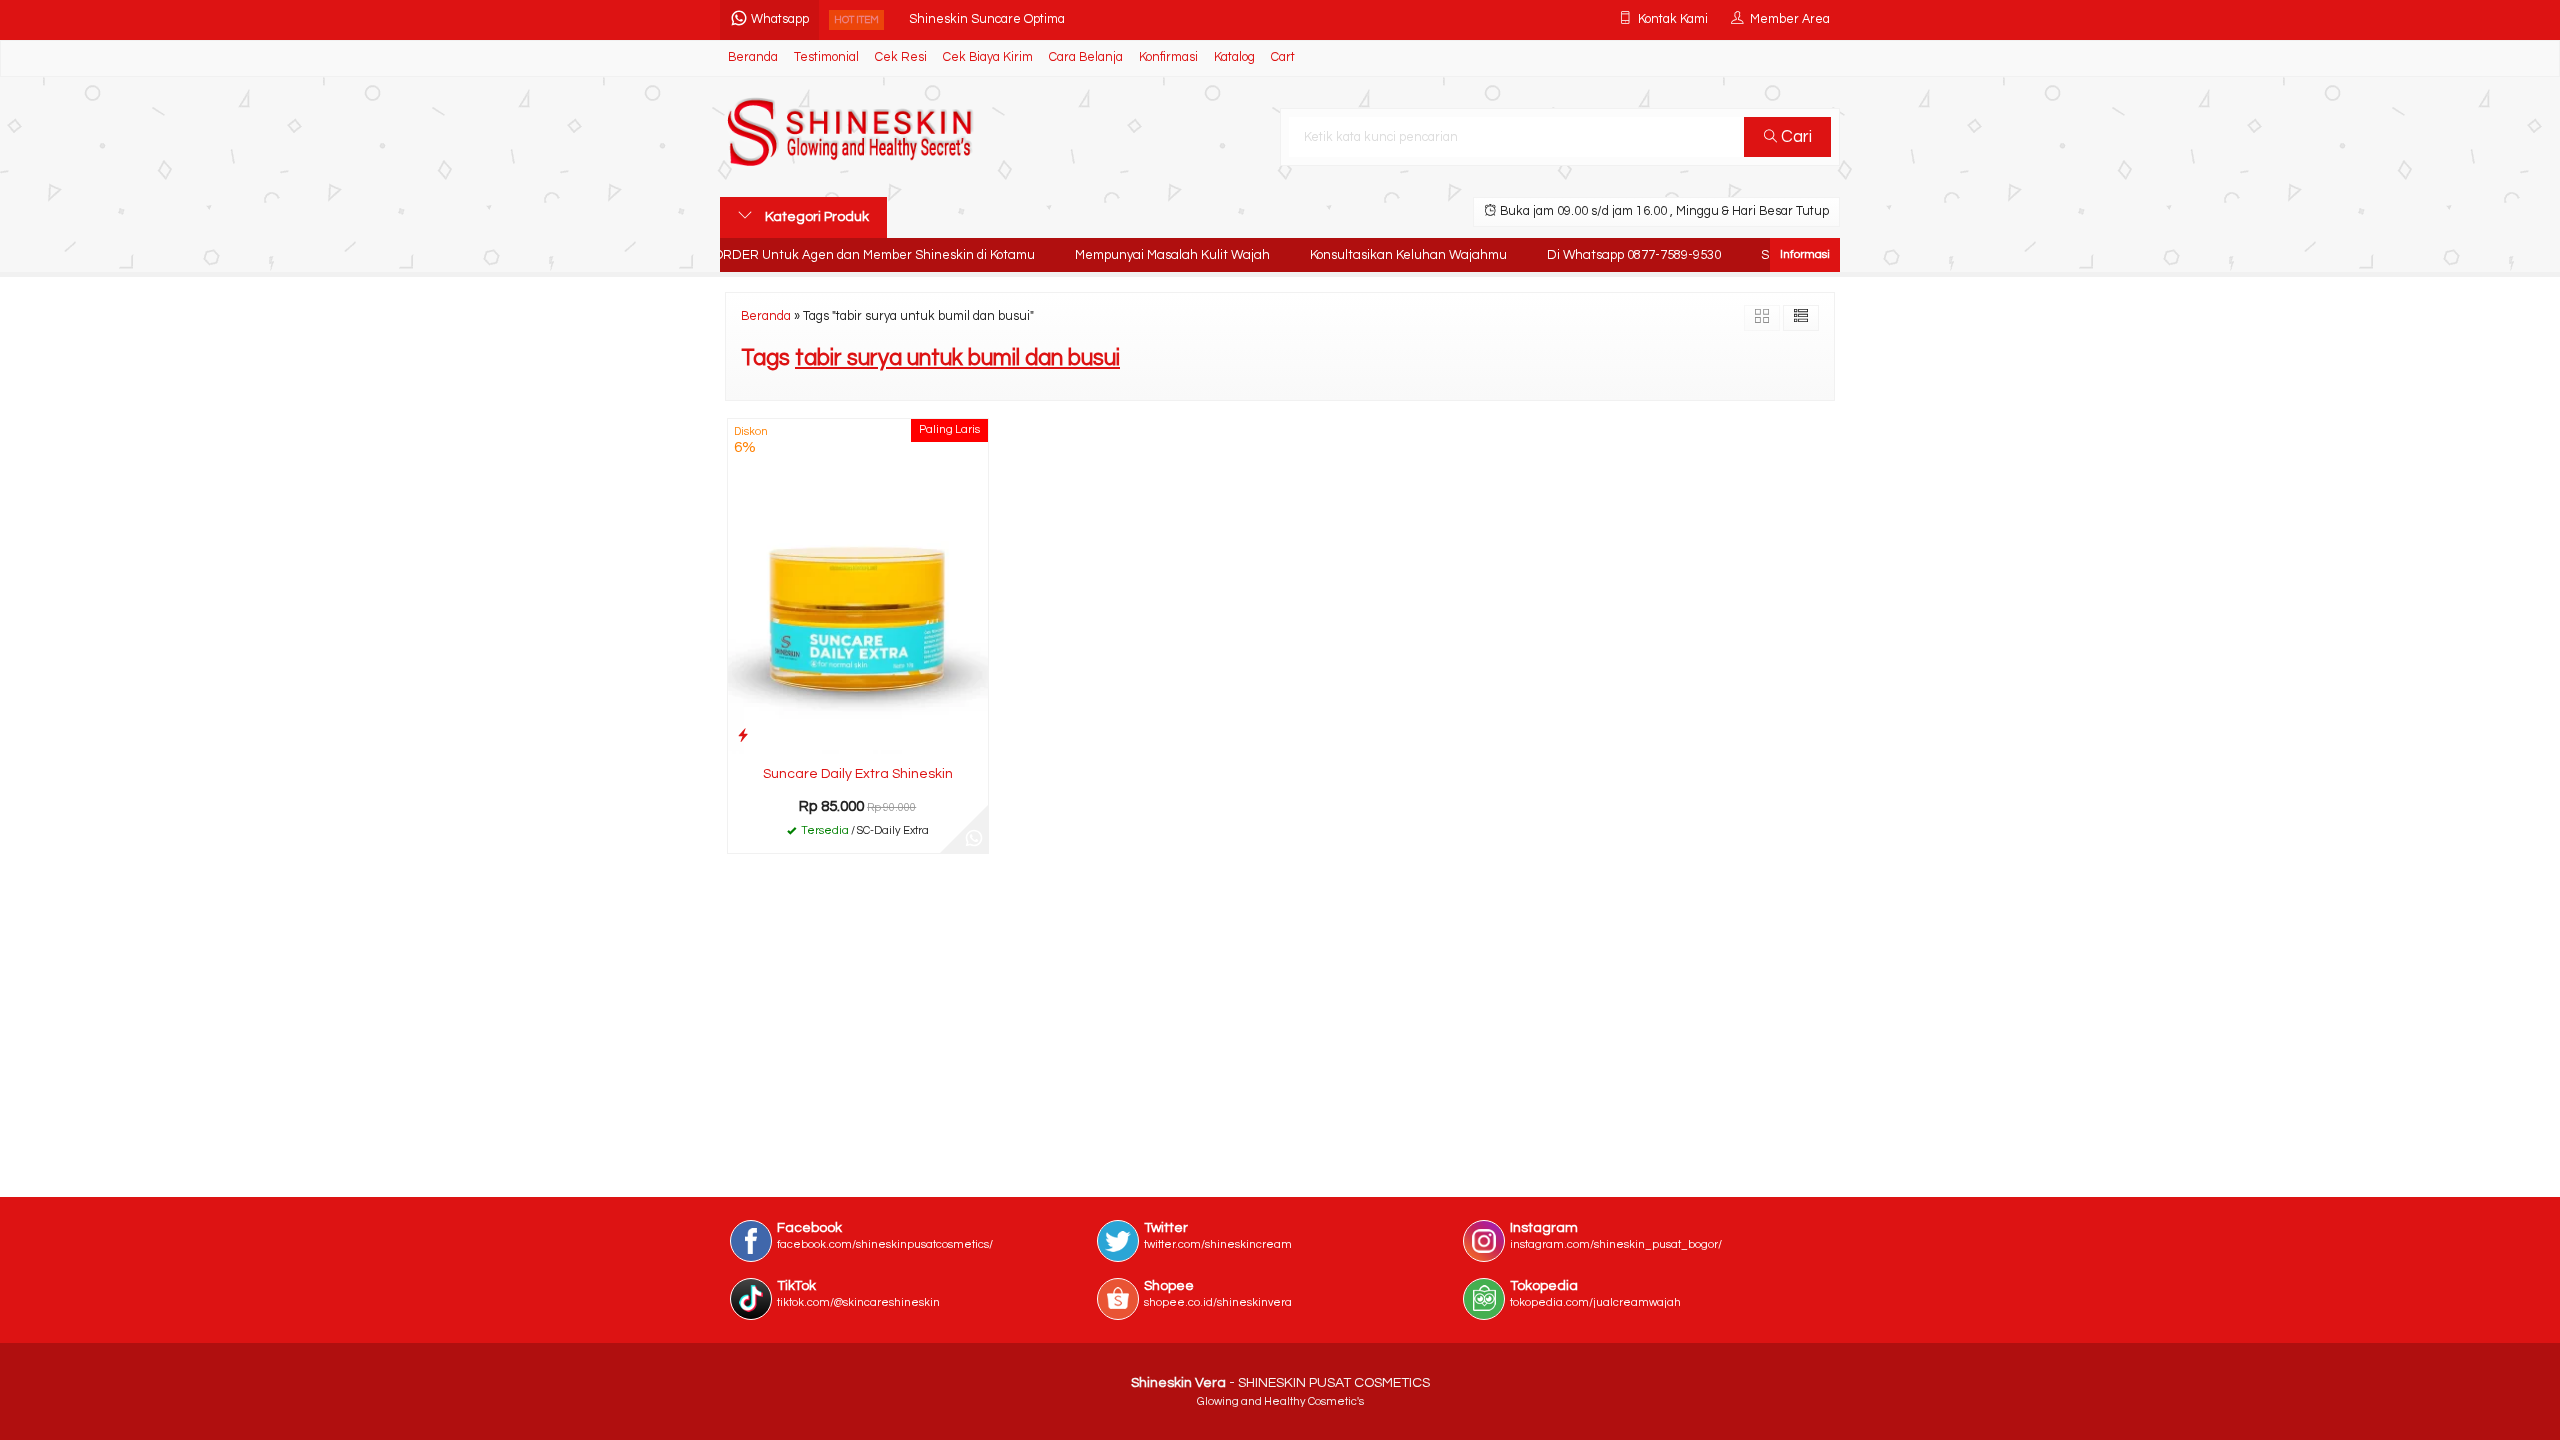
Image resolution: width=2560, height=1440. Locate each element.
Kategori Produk (815, 217)
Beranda (753, 57)
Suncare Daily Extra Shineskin (858, 774)
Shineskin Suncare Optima (987, 19)
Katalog (1234, 57)
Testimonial (826, 57)
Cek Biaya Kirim (988, 57)
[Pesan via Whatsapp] (974, 839)
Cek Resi (901, 57)
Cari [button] (1794, 137)
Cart (1283, 57)
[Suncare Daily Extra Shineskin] (858, 586)
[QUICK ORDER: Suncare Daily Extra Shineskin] (743, 735)
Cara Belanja (1086, 57)
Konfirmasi (1168, 57)
